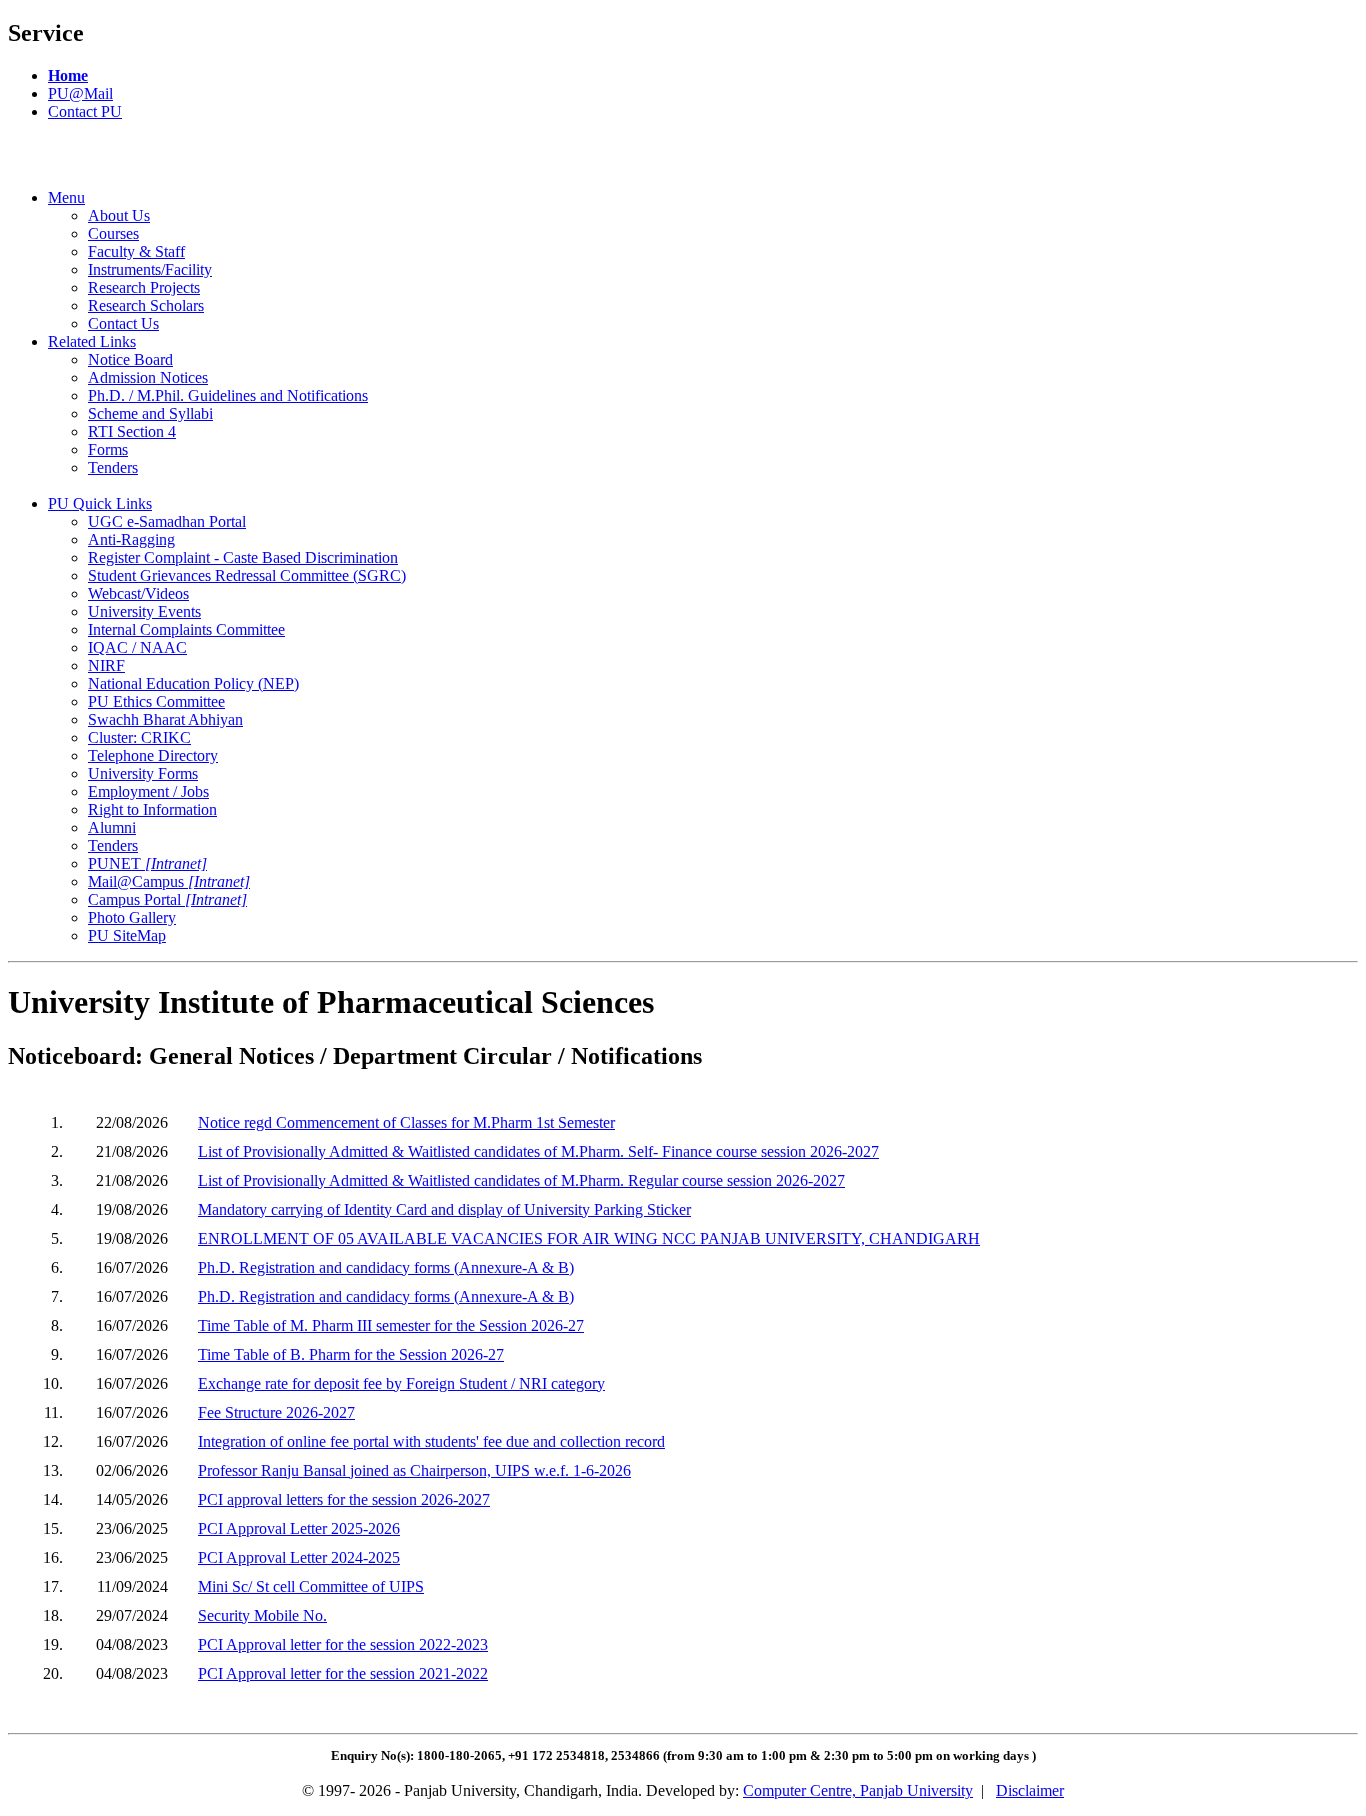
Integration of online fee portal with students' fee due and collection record (431, 1441)
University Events (144, 611)
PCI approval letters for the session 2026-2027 (344, 1499)
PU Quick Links (100, 503)
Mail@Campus (169, 881)
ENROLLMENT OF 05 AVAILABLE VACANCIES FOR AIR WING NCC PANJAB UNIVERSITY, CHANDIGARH (589, 1238)
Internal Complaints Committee (186, 629)
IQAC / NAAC (137, 647)
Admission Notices (148, 377)
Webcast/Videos (138, 593)
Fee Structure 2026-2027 (276, 1412)
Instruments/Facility (150, 269)
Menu (66, 197)
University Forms (143, 773)
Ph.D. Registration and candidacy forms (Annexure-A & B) (386, 1267)
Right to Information (152, 809)
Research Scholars (146, 305)
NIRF (106, 665)
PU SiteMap (127, 935)
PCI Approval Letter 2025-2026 (299, 1528)
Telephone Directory (153, 755)
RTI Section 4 (132, 431)
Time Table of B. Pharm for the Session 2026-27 (351, 1354)
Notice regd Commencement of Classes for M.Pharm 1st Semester (406, 1122)
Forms (108, 449)
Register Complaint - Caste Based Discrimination (243, 557)
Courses (113, 233)
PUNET (147, 863)
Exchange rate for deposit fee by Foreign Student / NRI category (401, 1383)
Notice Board (130, 359)
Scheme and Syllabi (150, 413)
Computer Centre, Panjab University (858, 1790)
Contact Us (123, 323)
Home (68, 75)
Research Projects (144, 287)
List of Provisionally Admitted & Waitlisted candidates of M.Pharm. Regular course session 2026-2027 (521, 1180)
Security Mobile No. (262, 1615)
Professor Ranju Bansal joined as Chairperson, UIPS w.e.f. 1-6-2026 (414, 1470)
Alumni (112, 827)
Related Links (92, 341)
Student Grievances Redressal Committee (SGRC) (247, 575)
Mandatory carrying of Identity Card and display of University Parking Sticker (444, 1209)
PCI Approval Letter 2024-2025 (299, 1557)
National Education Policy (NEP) (193, 683)
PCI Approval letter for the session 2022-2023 (343, 1644)
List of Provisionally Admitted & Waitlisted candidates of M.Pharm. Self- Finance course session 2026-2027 (538, 1151)
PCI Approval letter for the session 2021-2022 (343, 1673)
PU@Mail (80, 93)
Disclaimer (1030, 1790)
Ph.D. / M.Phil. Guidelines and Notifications (228, 395)
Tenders (113, 467)
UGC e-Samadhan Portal (167, 521)
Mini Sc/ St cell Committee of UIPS (311, 1586)
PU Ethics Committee (156, 701)
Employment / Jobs (148, 791)
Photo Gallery (132, 917)
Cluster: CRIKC (139, 737)
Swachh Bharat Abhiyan (165, 719)
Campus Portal (167, 899)
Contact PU (85, 111)
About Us (119, 215)
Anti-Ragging (131, 539)
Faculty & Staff (136, 251)
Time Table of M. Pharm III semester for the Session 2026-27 (391, 1325)
